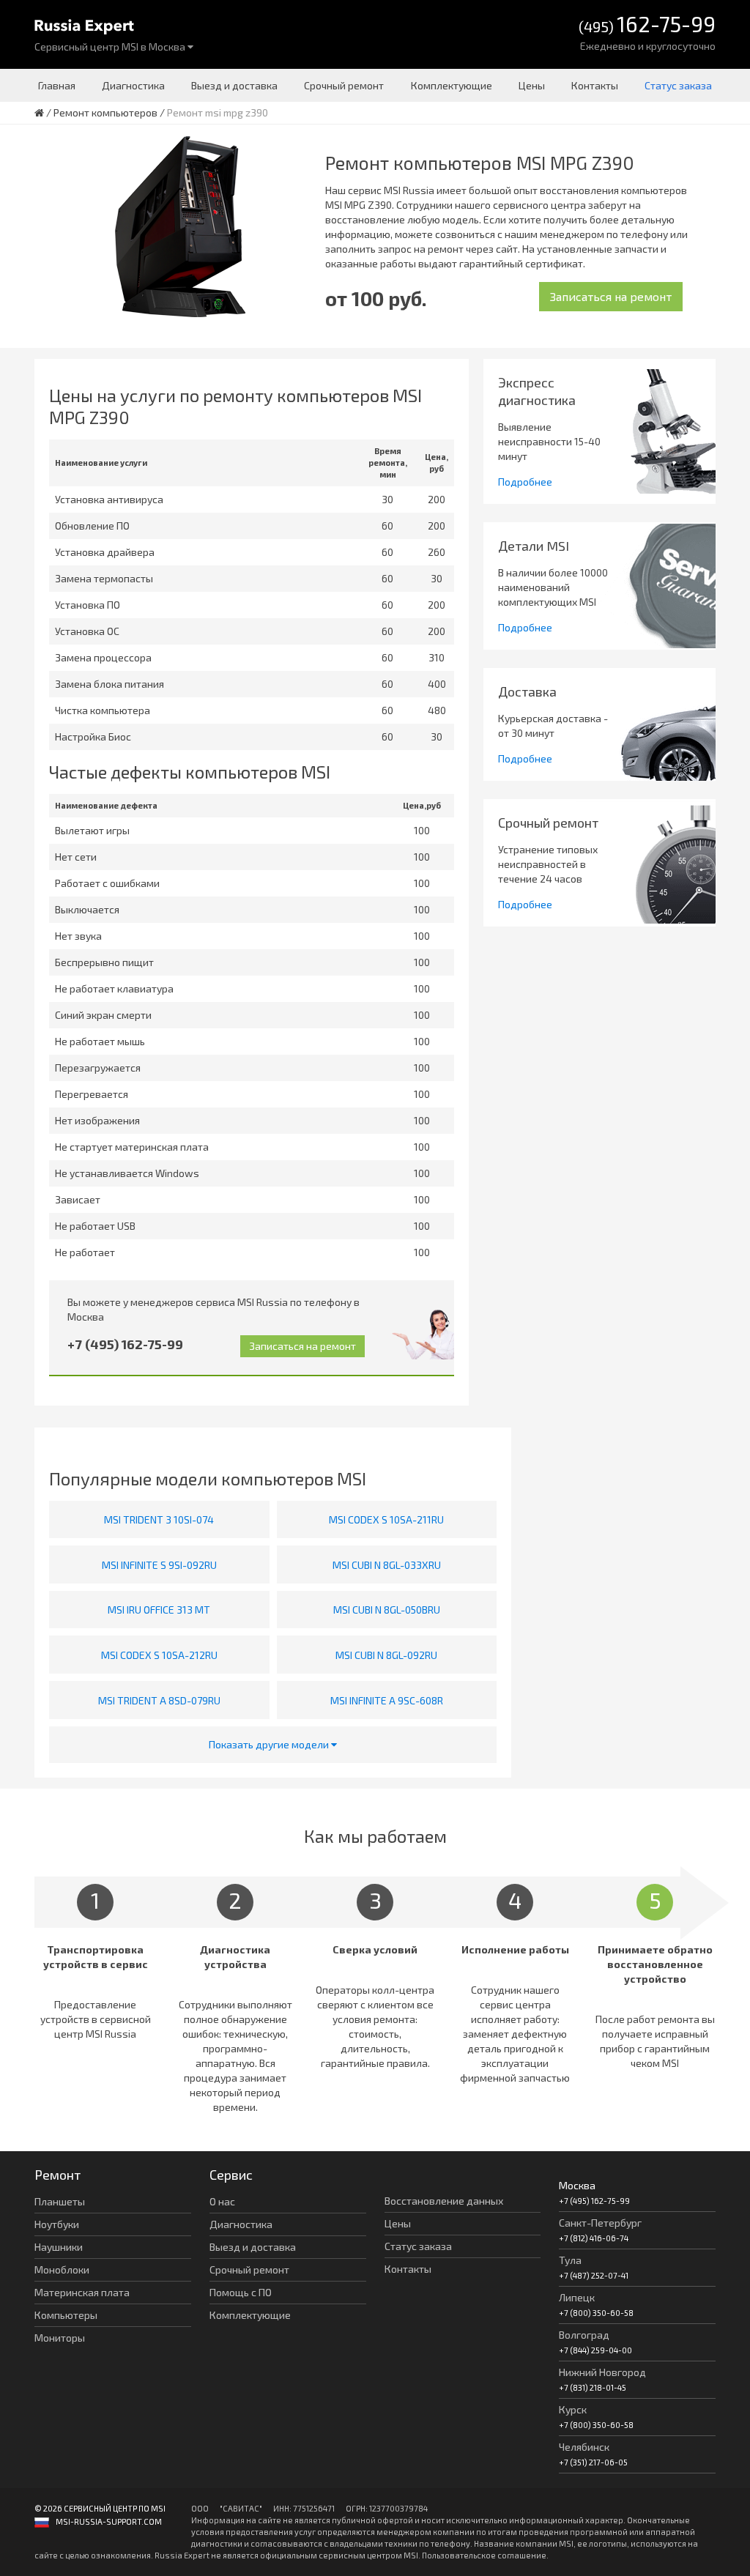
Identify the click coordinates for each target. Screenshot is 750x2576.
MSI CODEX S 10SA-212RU (159, 1655)
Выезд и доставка (234, 85)
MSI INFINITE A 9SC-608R (387, 1700)
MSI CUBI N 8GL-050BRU (387, 1610)
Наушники (59, 2247)
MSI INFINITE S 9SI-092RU (159, 1565)
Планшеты (60, 2201)
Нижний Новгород (602, 2372)
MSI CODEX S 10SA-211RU (386, 1519)
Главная (57, 85)
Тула (570, 2260)
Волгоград (584, 2335)
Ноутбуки (57, 2224)
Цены (532, 85)
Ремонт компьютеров (105, 112)
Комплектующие (452, 85)
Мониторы (60, 2338)
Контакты (595, 85)
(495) (647, 25)
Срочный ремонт (344, 85)
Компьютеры (66, 2315)
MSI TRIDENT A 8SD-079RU (159, 1700)
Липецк (577, 2297)
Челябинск (584, 2447)
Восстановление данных (444, 2201)
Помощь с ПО (241, 2292)
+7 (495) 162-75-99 (125, 1344)
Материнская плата (82, 2292)
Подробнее (525, 482)
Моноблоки (62, 2269)
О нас (222, 2201)
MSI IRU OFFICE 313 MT (159, 1610)
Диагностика (133, 85)
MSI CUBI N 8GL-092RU (386, 1655)
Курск (573, 2409)
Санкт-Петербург (600, 2223)
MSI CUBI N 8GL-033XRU (387, 1565)
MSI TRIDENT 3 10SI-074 (159, 1519)
